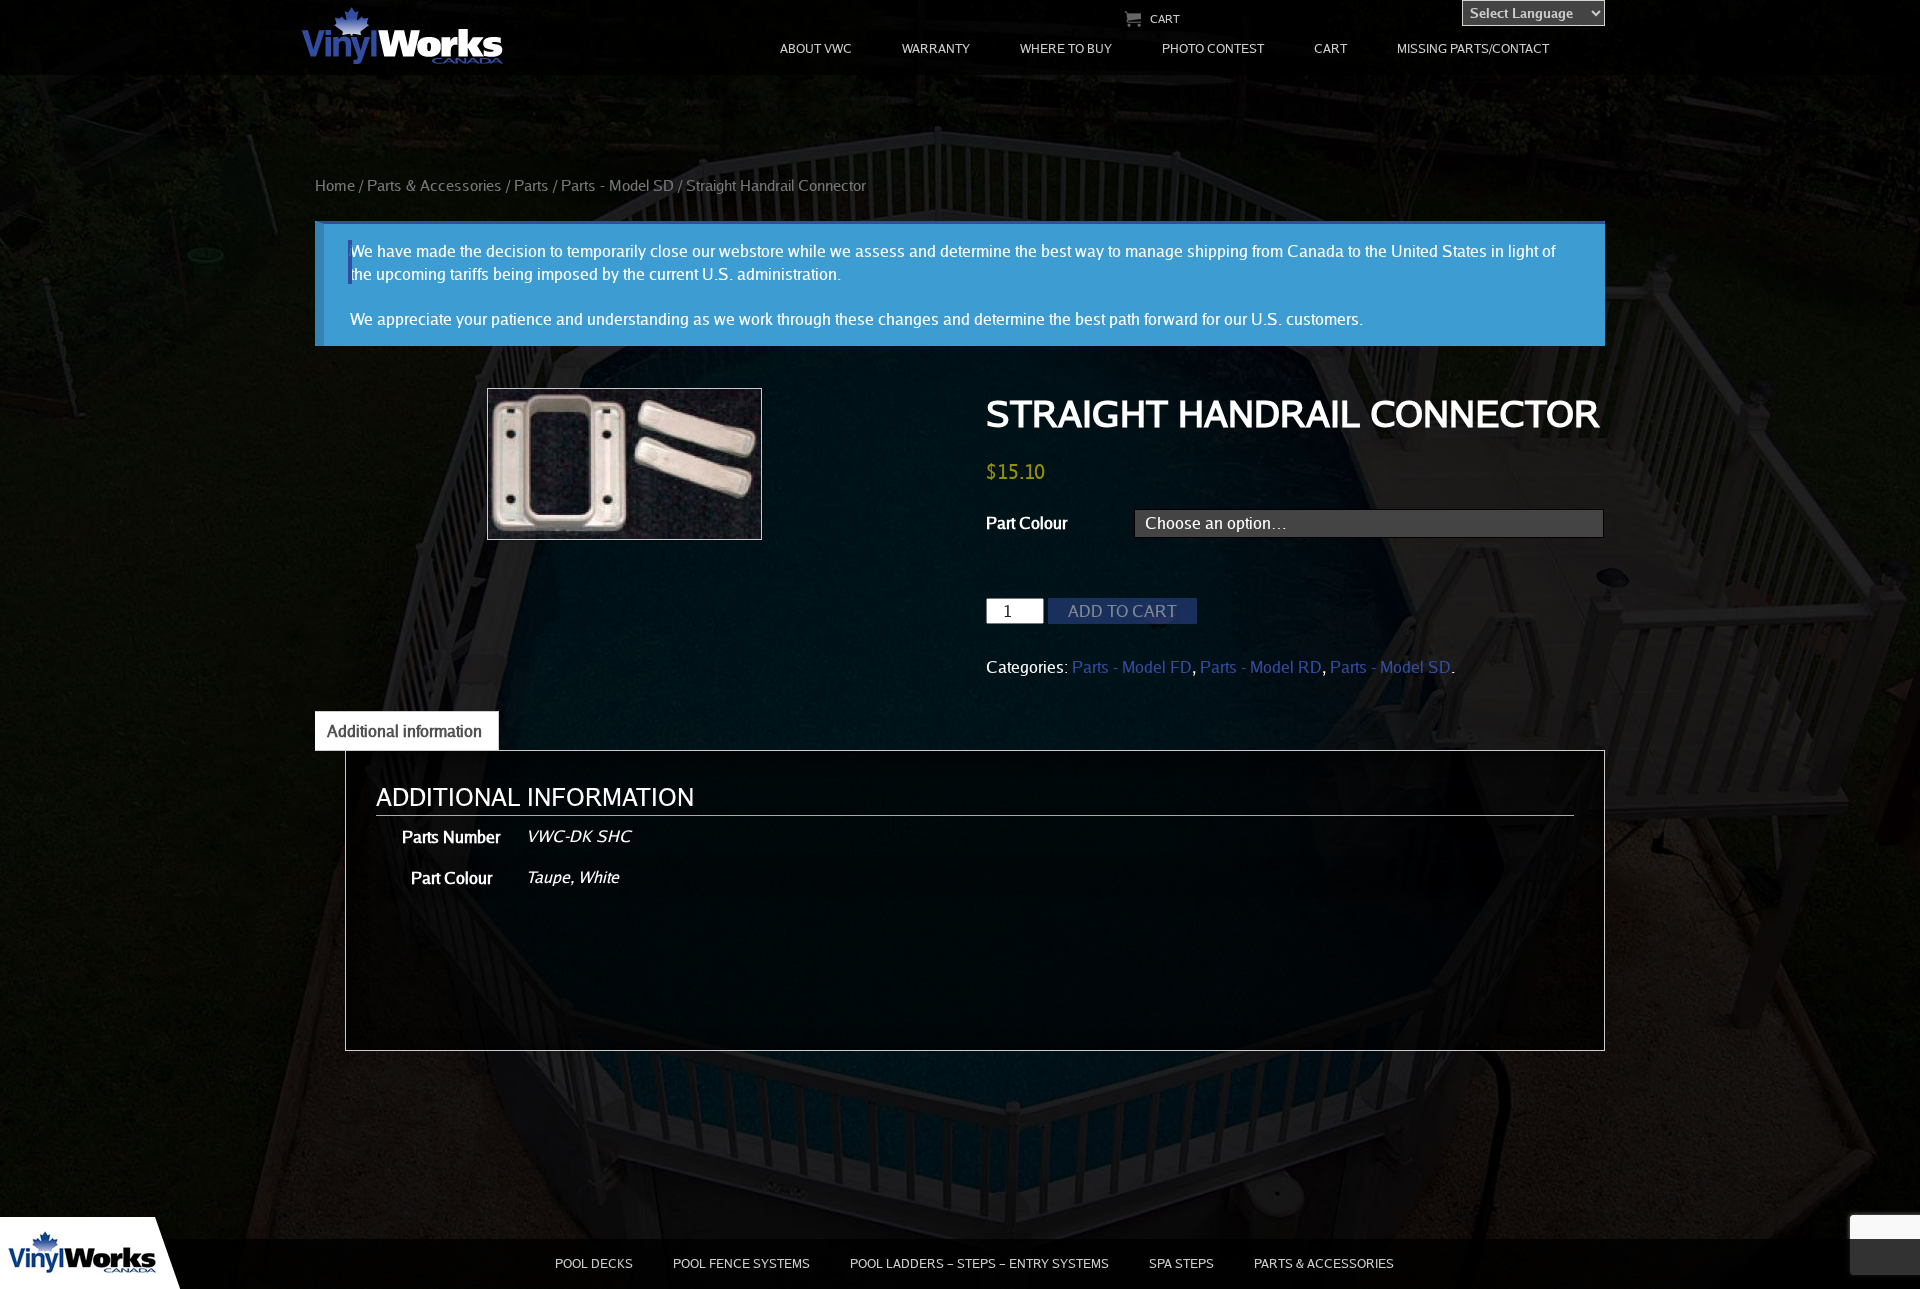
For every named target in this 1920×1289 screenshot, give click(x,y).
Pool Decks (594, 1263)
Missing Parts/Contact (1473, 48)
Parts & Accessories (434, 185)
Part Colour (1026, 523)
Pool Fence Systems (741, 1263)
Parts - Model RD (1261, 667)
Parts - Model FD (1132, 667)
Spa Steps (1181, 1263)
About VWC (816, 48)
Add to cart (1122, 611)
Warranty (936, 48)
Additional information (404, 731)
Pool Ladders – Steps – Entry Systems (979, 1263)
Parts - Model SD (617, 185)
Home (335, 185)
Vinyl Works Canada (403, 36)
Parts (531, 185)
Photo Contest (1213, 48)
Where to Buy (1066, 48)
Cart (1165, 18)
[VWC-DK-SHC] (624, 464)
